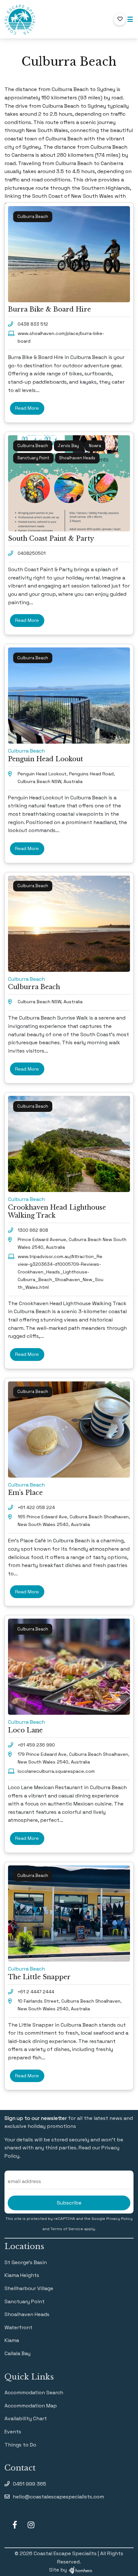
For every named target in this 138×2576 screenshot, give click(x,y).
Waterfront (18, 2327)
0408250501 (32, 553)
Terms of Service (67, 2229)
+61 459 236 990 (36, 1745)
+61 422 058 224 (36, 1507)
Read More (27, 408)
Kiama (12, 2340)
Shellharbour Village (29, 2288)
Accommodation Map (31, 2406)
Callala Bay (17, 2353)
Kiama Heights (22, 2275)
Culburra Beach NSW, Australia (50, 1002)
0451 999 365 (30, 2484)
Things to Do (20, 2445)
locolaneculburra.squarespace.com (56, 1771)
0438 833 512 (33, 324)
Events (13, 2432)
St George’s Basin (26, 2262)
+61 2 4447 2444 (36, 1992)
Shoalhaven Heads (27, 2314)
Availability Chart (26, 2418)
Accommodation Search (34, 2393)
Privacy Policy (119, 2219)
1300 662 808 (33, 1230)
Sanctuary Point (25, 2301)
